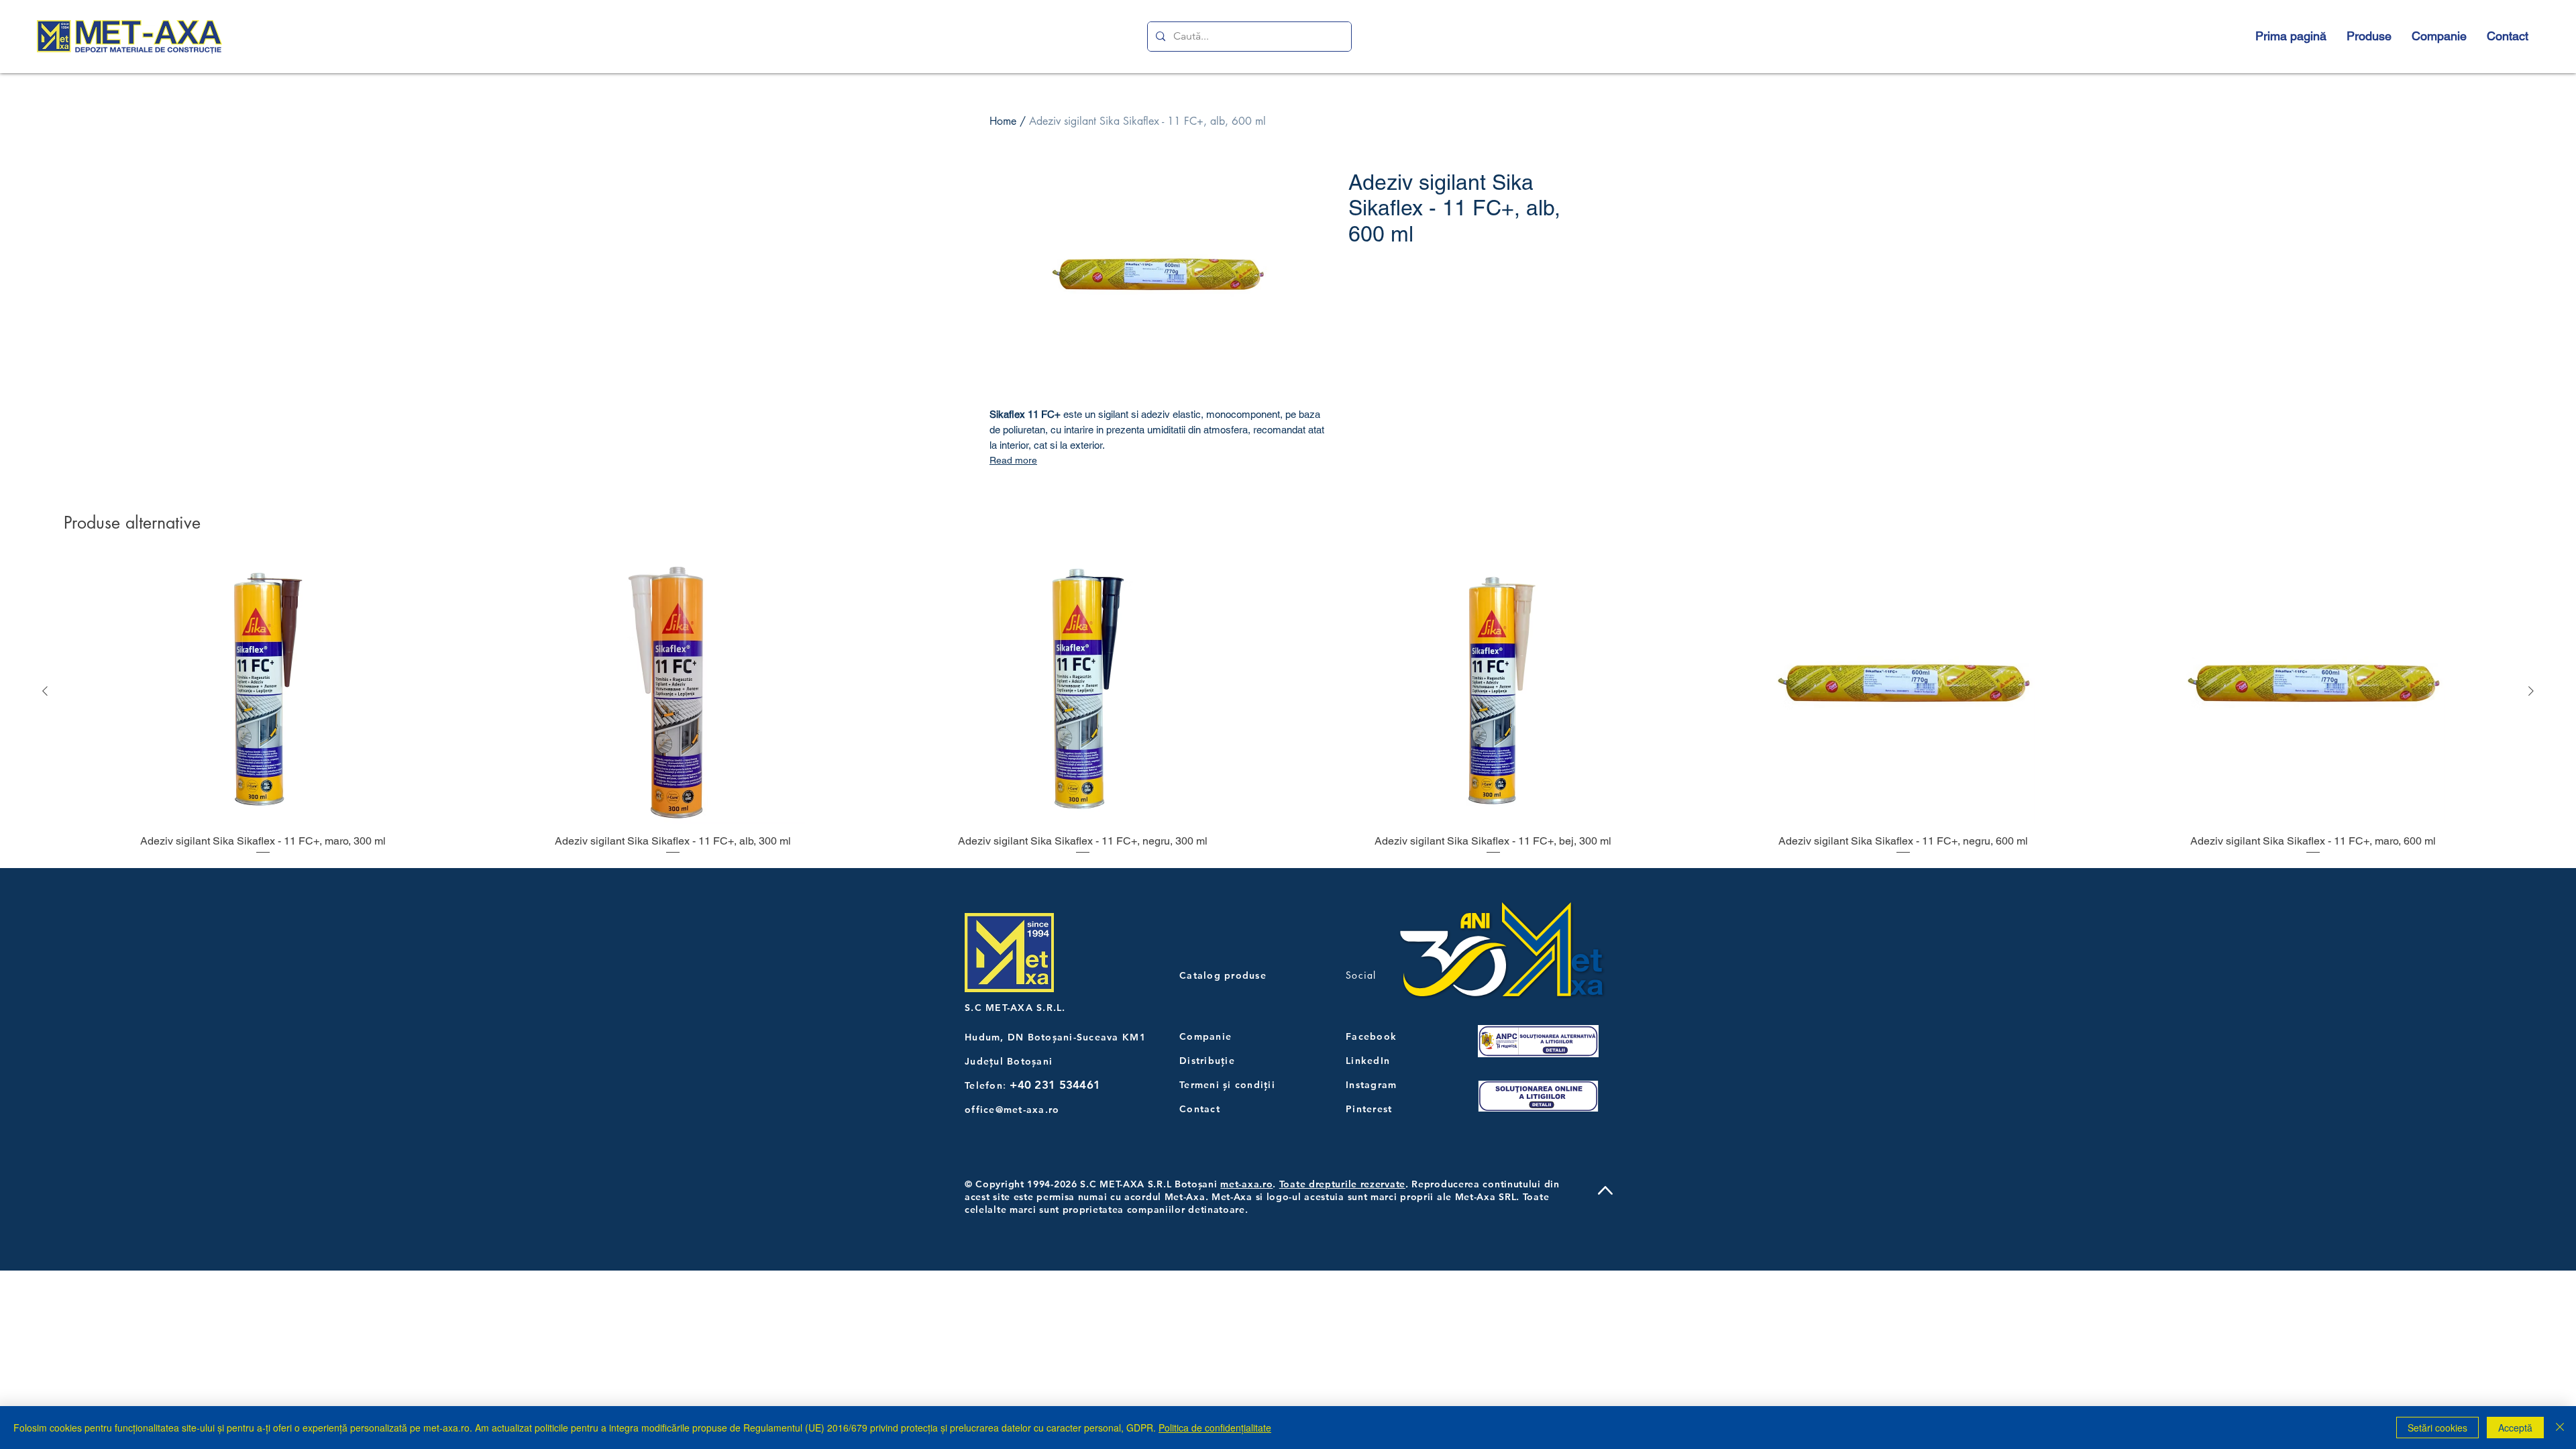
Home (1003, 121)
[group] (1288, 708)
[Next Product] (2531, 691)
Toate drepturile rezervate (1342, 1184)
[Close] (2560, 1428)
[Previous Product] (45, 691)
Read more (1013, 460)
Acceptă (2515, 1428)
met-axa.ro (1246, 1184)
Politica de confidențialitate (1215, 1428)
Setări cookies (2437, 1428)
